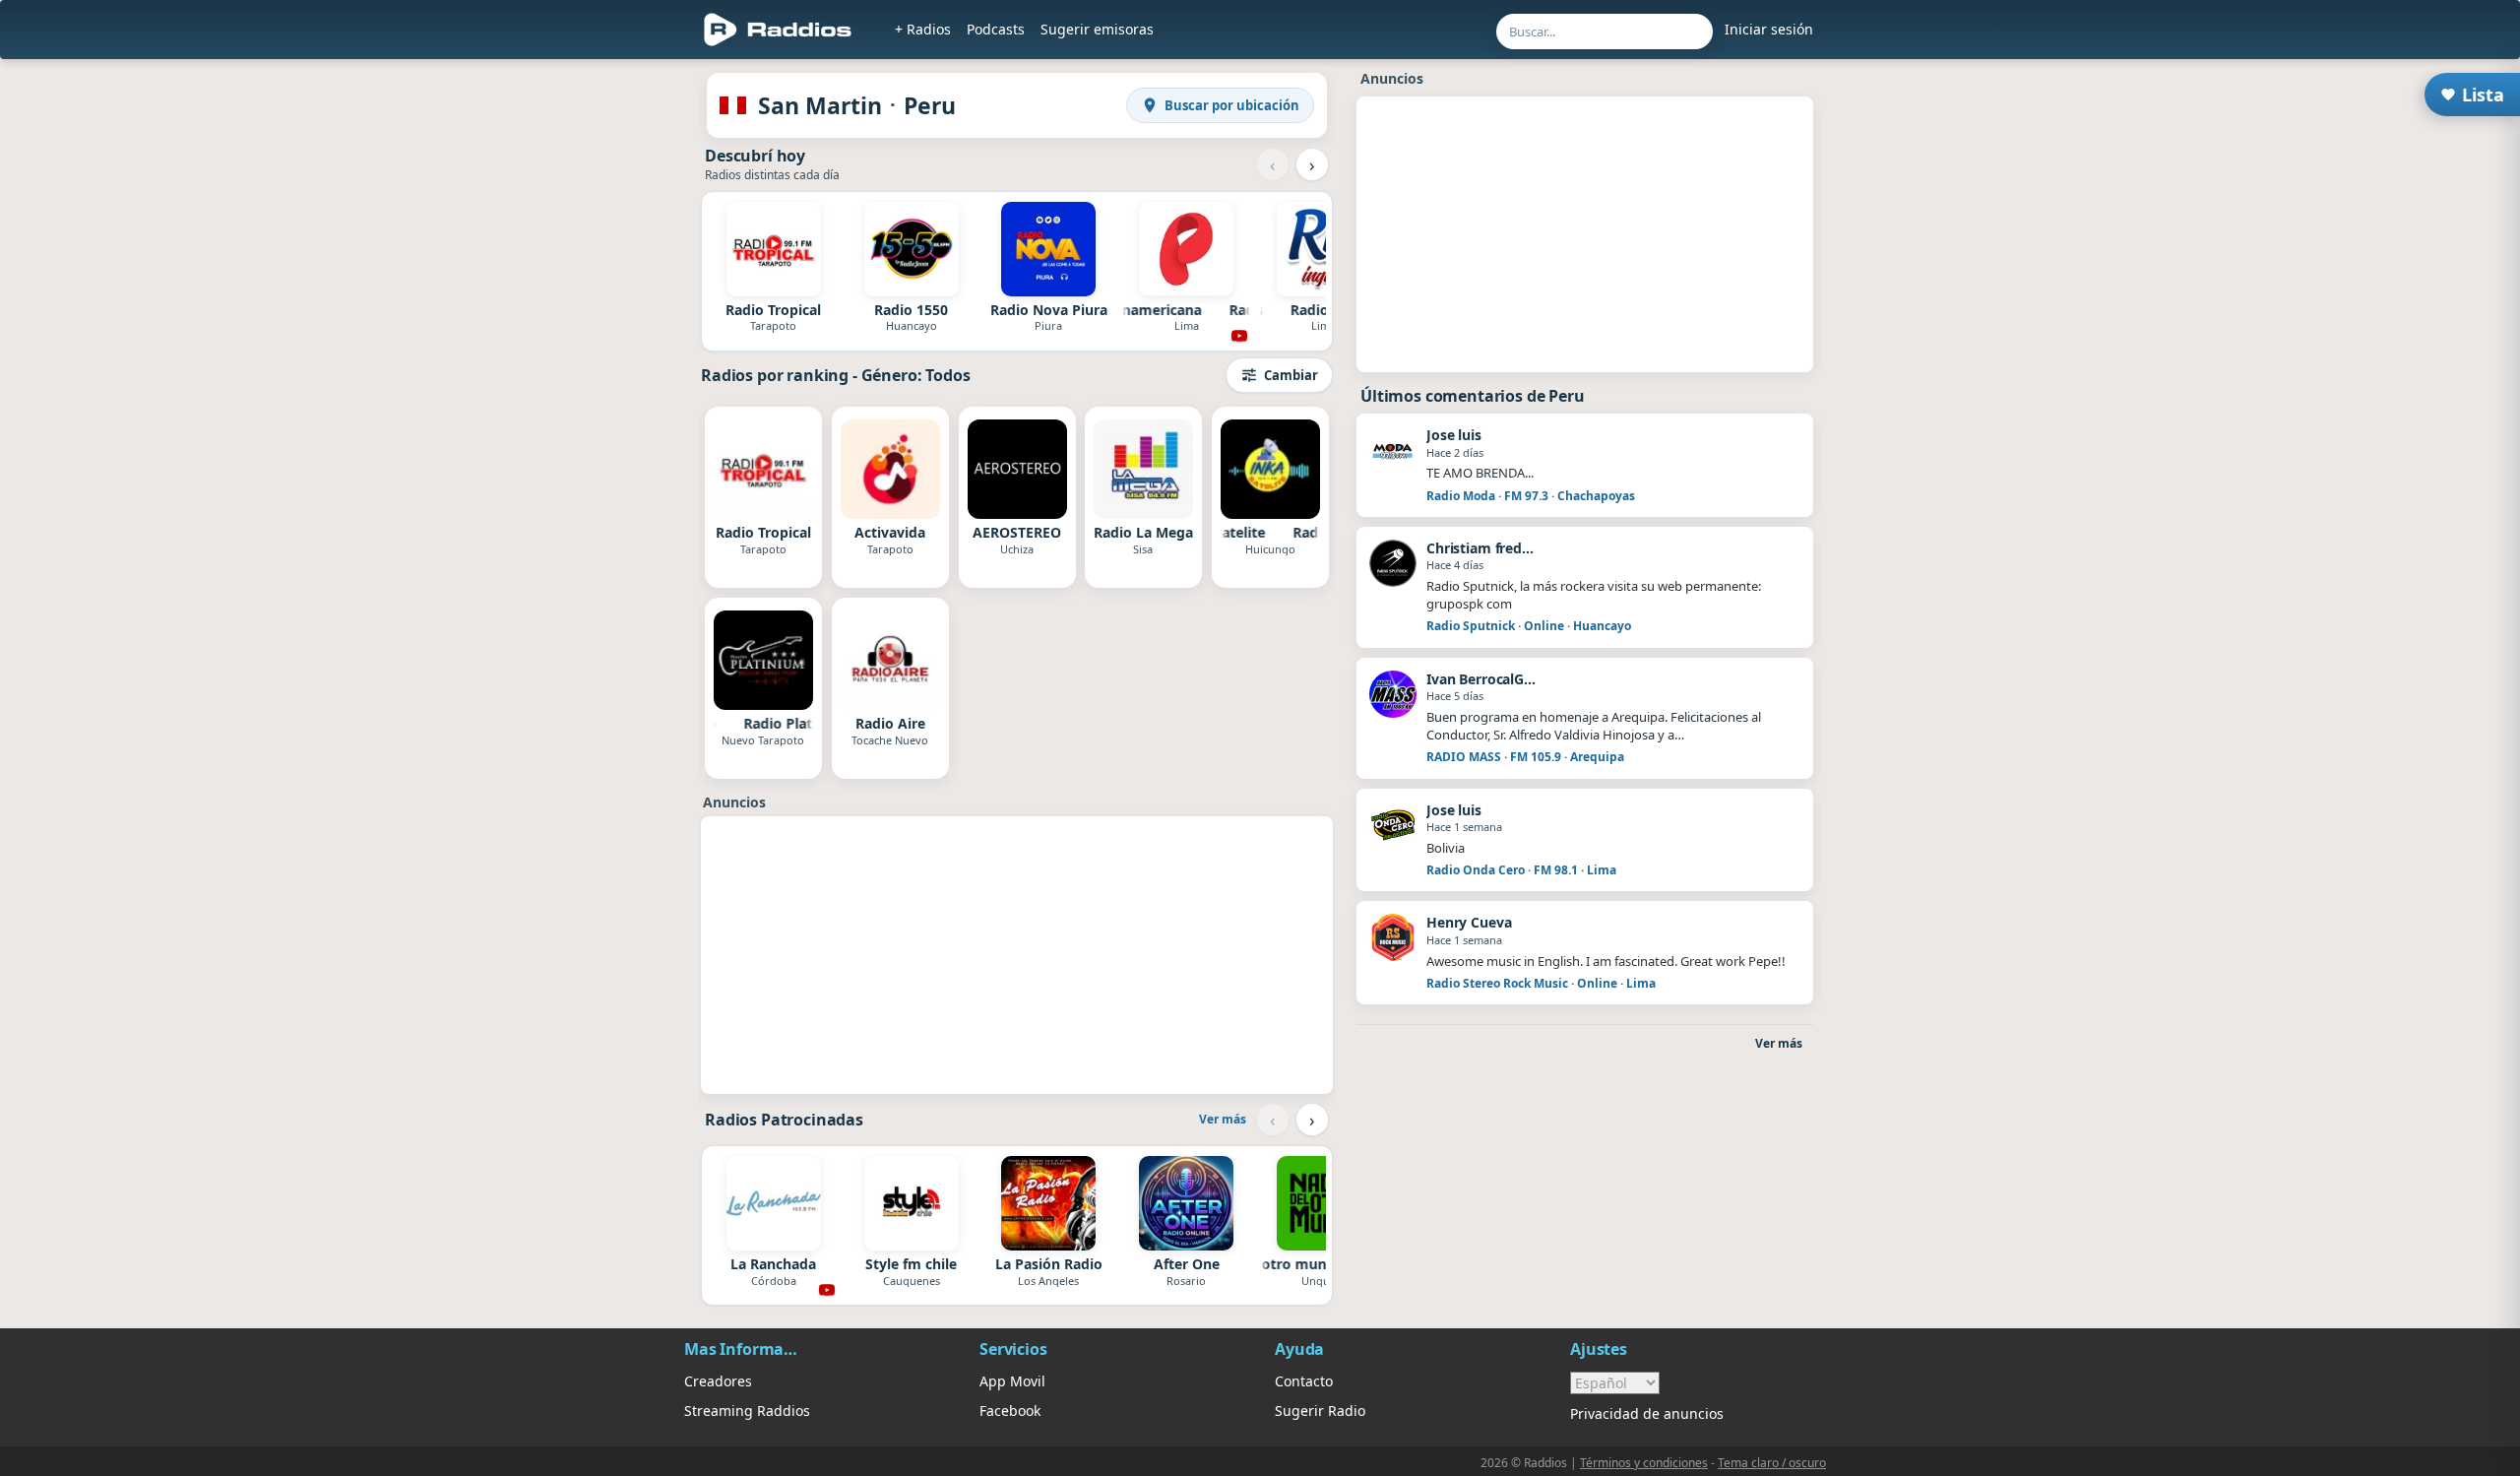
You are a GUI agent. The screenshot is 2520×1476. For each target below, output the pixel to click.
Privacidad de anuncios (1647, 1413)
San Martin (820, 105)
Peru (930, 105)
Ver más (1223, 1119)
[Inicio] (778, 30)
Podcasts (996, 29)
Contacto (1304, 1381)
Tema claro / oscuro (1772, 1463)
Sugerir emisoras (1097, 29)
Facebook (1010, 1411)
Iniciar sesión (1769, 29)
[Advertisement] (594, 366)
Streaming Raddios (747, 1411)
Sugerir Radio (1320, 1411)
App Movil (1012, 1381)
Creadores (718, 1381)
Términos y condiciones (1644, 1463)
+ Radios (923, 29)
